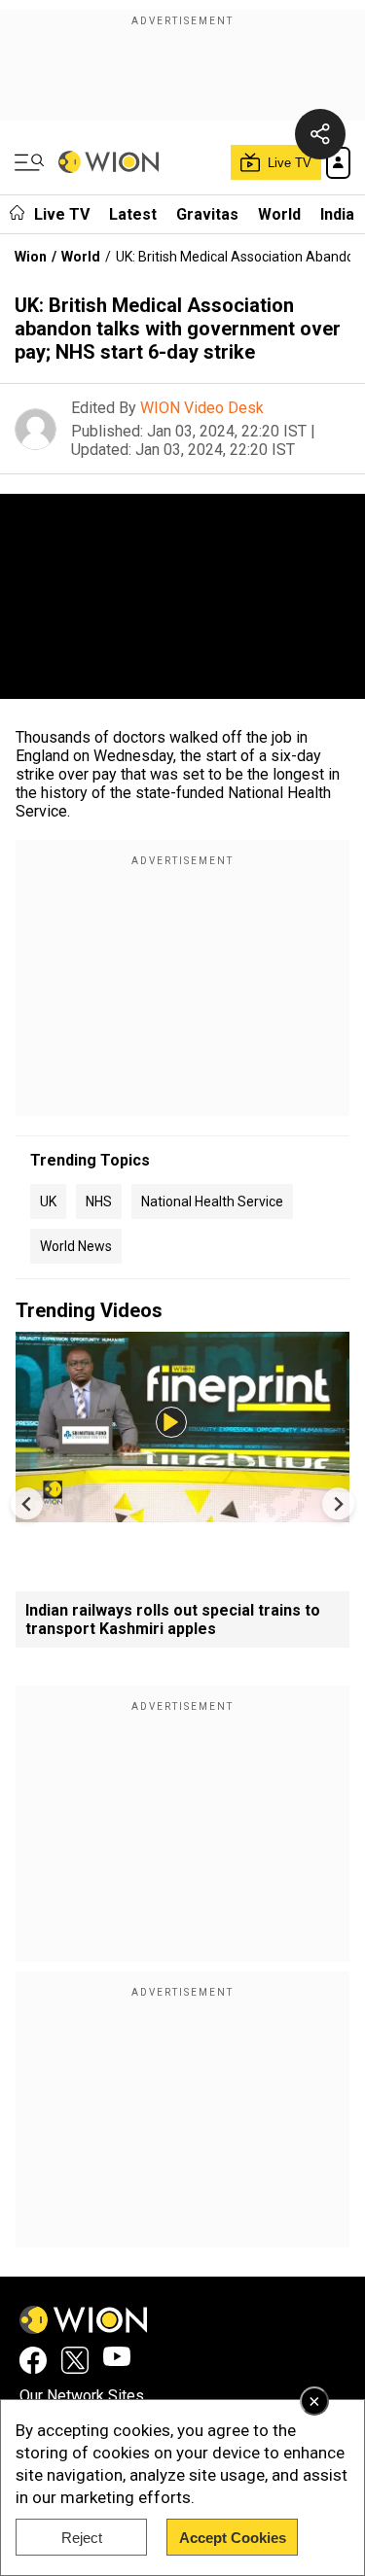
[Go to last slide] (27, 1503)
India (337, 214)
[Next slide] (338, 1503)
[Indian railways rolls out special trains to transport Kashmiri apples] (182, 1513)
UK (48, 1201)
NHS (99, 1201)
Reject (82, 2538)
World (279, 214)
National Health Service (212, 1201)
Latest (133, 214)
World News (76, 1246)
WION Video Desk (202, 408)
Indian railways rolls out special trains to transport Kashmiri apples (173, 1619)
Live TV (62, 214)
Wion (31, 257)
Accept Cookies (233, 2538)
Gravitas (207, 214)
